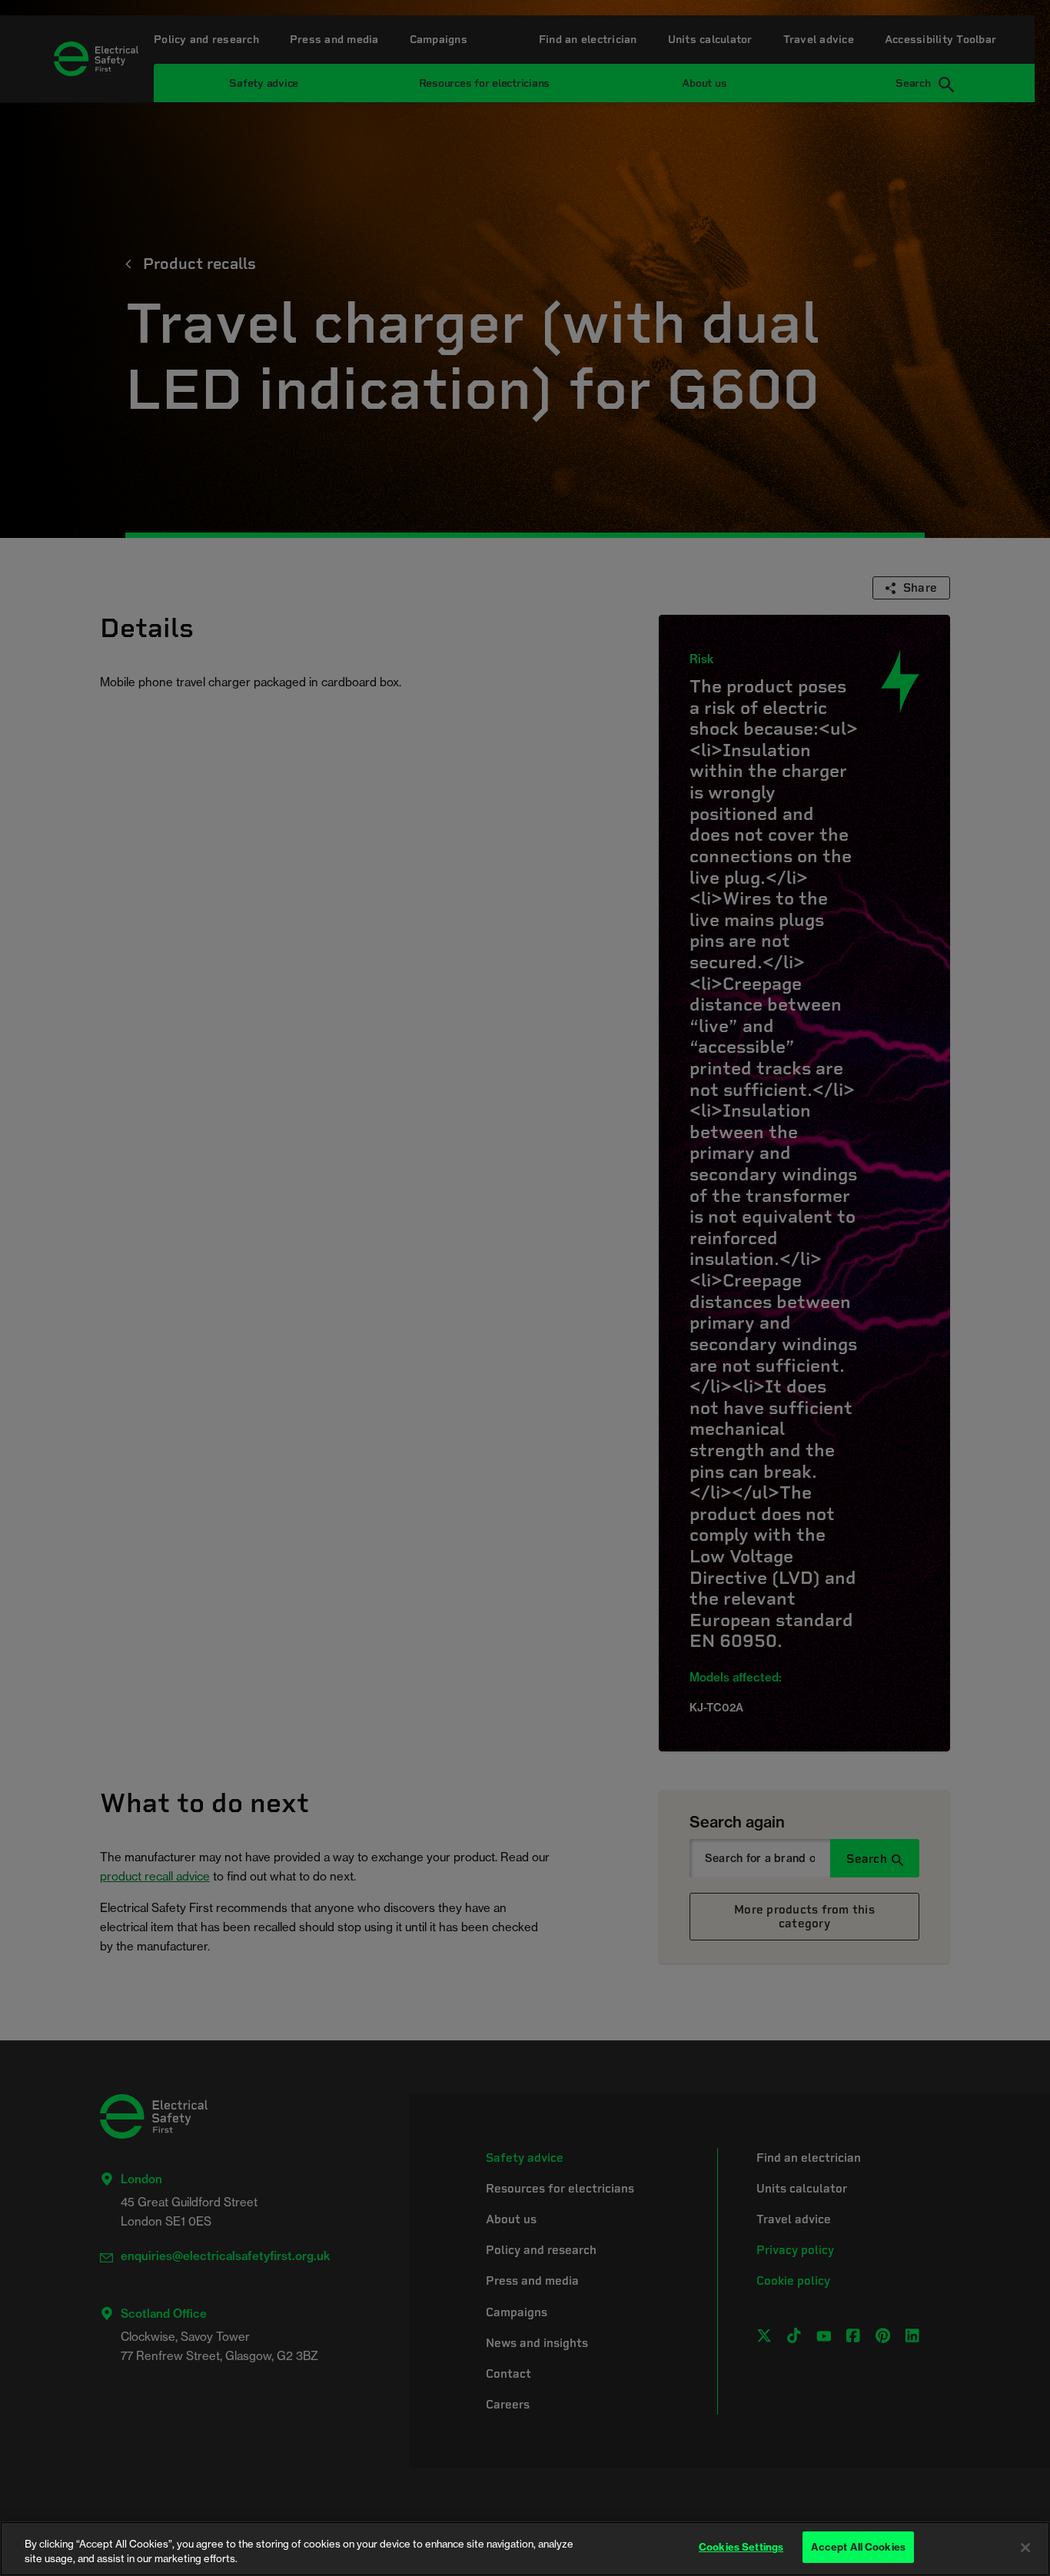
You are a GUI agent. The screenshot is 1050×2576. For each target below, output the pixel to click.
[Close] (1025, 2548)
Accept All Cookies (858, 2547)
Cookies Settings (741, 2547)
